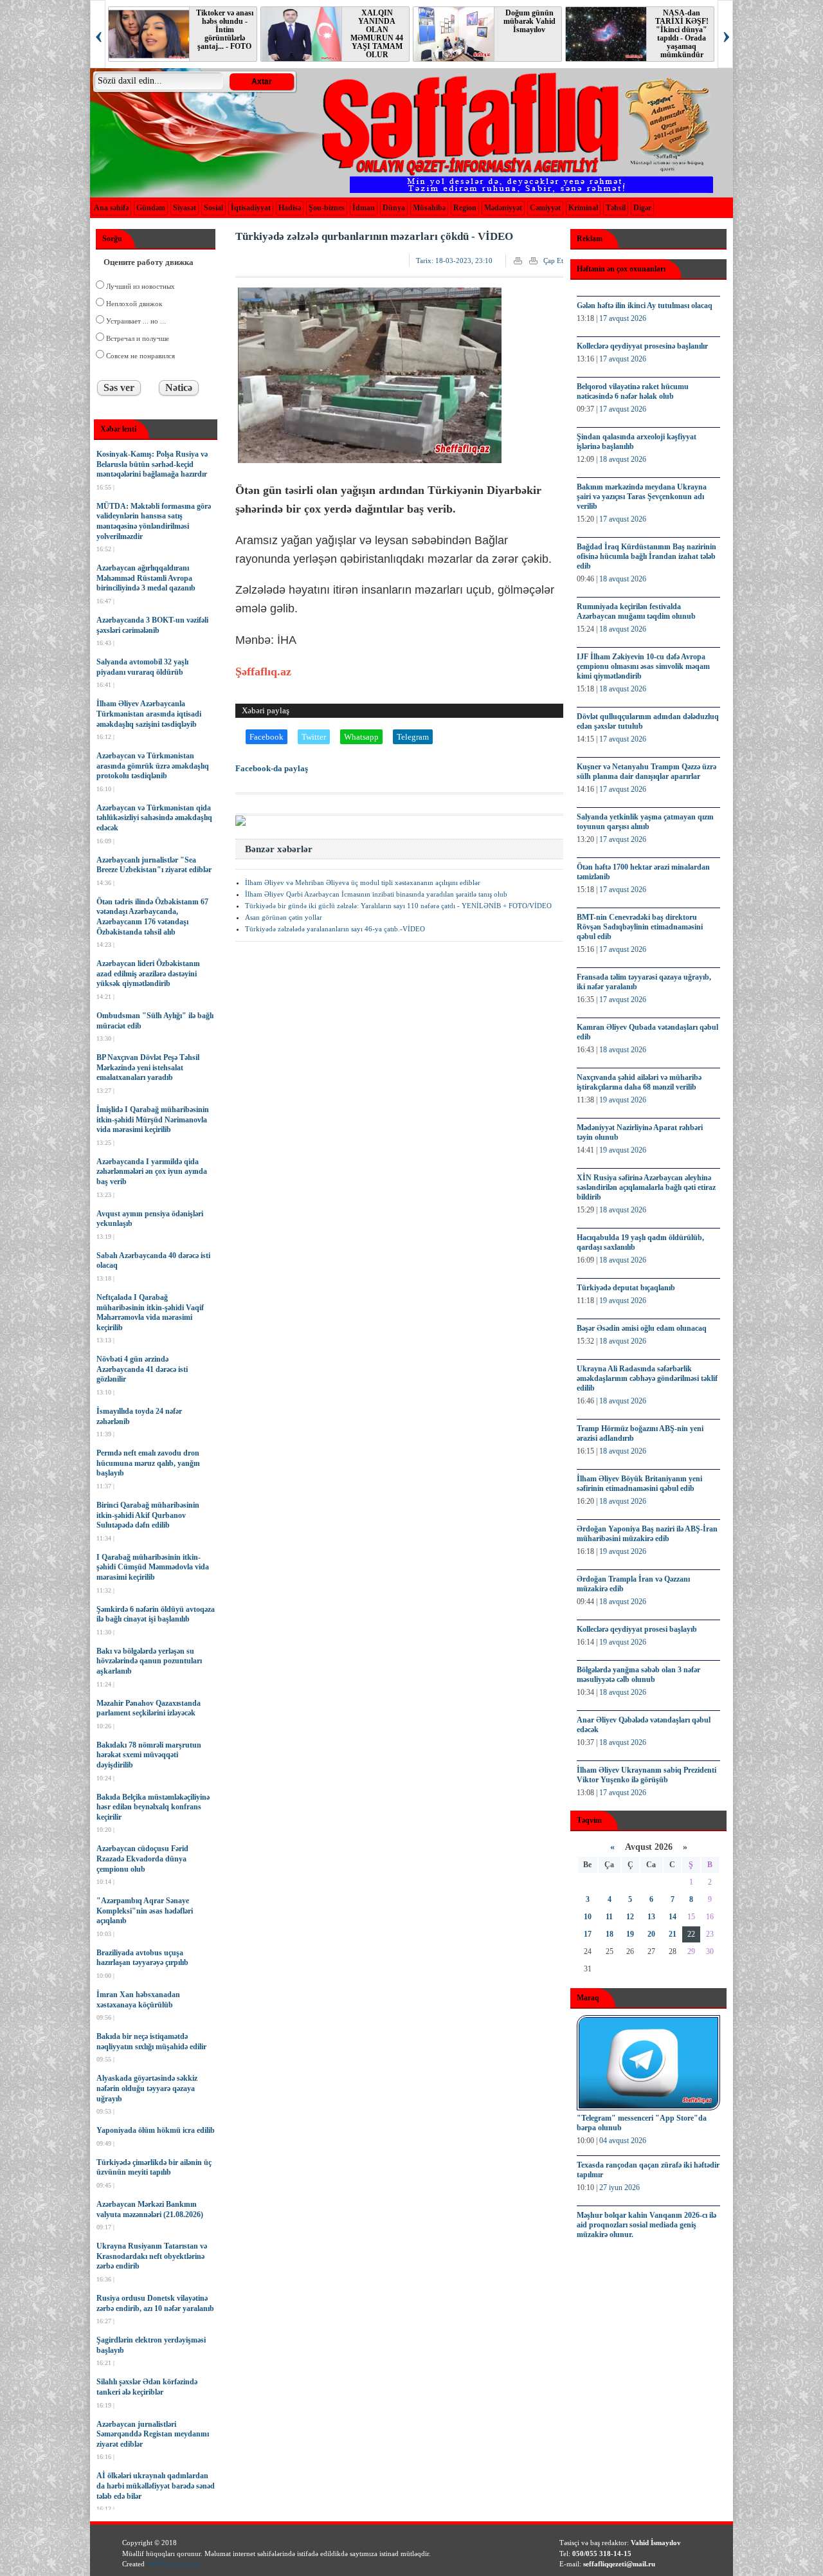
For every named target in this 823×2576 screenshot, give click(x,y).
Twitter (314, 737)
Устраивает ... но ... (135, 321)
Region (465, 208)
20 (651, 1934)
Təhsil (616, 208)
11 (609, 1917)
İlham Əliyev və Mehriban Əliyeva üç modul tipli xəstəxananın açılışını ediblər (363, 882)
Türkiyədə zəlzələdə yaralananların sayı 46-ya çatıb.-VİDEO (335, 929)
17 (588, 1934)
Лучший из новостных (140, 286)
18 (610, 1934)
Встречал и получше (137, 338)
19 (630, 1934)
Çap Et (553, 260)
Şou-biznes (327, 208)
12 (630, 1917)
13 (651, 1917)
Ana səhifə (111, 208)
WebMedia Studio (173, 2564)
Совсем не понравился (140, 356)
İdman (364, 208)
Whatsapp (361, 737)
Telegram (413, 737)
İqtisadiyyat (251, 208)
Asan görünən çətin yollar (284, 917)
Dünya (394, 208)
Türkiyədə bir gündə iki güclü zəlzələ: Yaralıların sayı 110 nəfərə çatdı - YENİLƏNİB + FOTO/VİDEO (398, 906)
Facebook (267, 737)
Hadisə (290, 208)
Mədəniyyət (503, 208)
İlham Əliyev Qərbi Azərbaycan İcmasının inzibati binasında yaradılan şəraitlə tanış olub (376, 894)
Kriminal (583, 208)
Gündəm (151, 208)
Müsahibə (429, 208)
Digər (642, 208)
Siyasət (185, 208)
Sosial (213, 208)
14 (673, 1917)
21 (673, 1934)
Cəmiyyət (545, 208)
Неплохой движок (133, 304)
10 (588, 1917)
